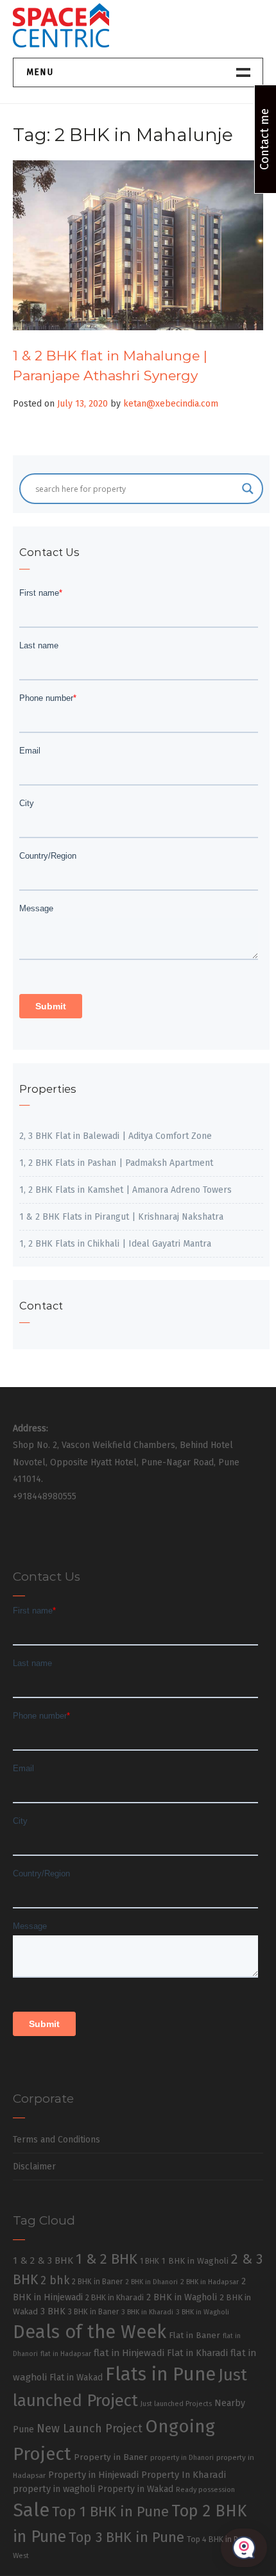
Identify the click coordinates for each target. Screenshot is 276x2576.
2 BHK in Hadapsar (210, 2282)
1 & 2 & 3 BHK (43, 2260)
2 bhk (55, 2281)
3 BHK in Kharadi (147, 2312)
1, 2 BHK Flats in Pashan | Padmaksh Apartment (116, 1163)
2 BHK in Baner (97, 2282)
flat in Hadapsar (66, 2354)
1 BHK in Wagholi (195, 2261)
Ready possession (205, 2490)
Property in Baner (111, 2457)
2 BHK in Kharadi (115, 2297)
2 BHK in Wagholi (182, 2297)
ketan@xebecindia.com (171, 404)
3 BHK (53, 2311)
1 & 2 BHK (107, 2259)
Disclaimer (34, 2167)
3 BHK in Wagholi (203, 2312)
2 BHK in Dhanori (151, 2282)
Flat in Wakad (76, 2378)
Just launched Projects (176, 2404)
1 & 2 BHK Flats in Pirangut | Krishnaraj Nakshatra (121, 1217)
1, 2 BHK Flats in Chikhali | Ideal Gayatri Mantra (115, 1244)
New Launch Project (90, 2429)
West (21, 2555)
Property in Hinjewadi (93, 2475)
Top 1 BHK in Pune (110, 2512)
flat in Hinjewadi (129, 2353)
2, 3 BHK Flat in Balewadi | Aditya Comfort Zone (116, 1136)
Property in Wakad (135, 2489)
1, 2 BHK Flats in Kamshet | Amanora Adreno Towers (125, 1190)
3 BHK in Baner (93, 2312)
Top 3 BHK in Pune (126, 2538)
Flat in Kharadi (197, 2353)
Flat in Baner (194, 2335)
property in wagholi (54, 2489)
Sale (31, 2510)
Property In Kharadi (184, 2475)
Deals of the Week (90, 2332)
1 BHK (150, 2261)
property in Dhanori (182, 2458)
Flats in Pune (160, 2374)
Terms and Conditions (56, 2140)
